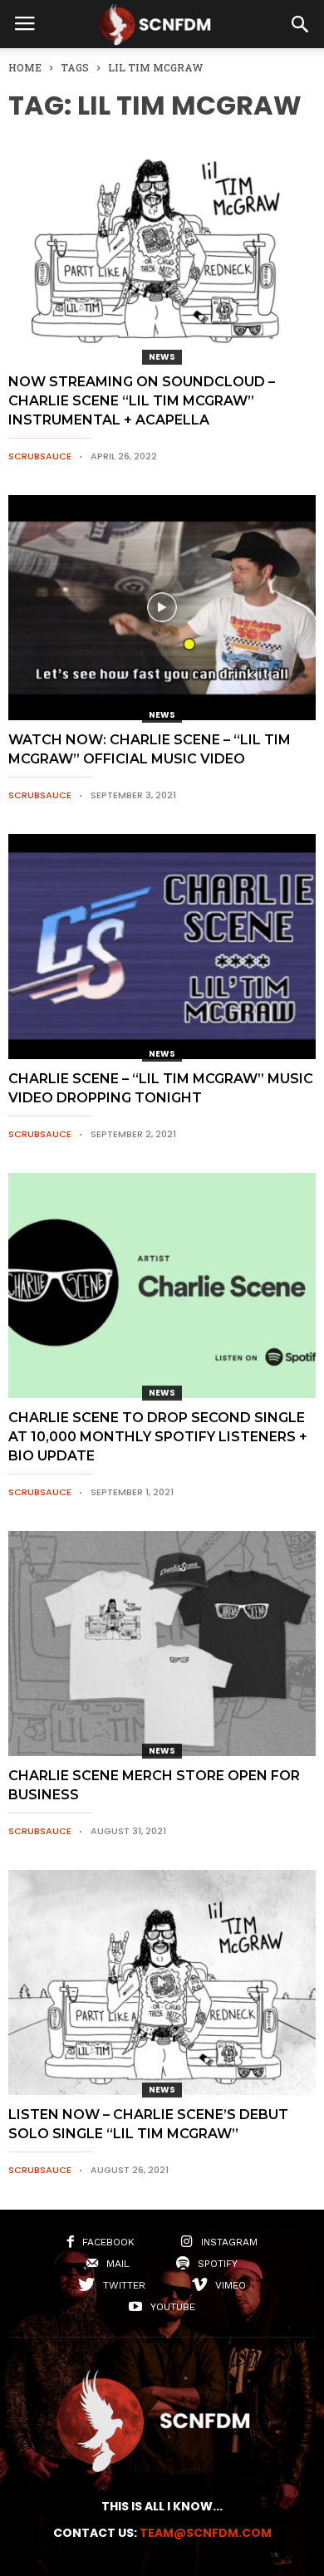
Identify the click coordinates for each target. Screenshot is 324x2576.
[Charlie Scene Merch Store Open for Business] (162, 1644)
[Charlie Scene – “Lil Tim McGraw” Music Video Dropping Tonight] (162, 947)
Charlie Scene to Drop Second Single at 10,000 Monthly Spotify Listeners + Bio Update (158, 1437)
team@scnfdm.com (206, 2533)
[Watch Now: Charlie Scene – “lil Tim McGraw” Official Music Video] (162, 608)
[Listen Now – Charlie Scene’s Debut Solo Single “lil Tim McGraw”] (162, 1982)
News (162, 357)
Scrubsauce (40, 456)
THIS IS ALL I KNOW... (162, 2506)
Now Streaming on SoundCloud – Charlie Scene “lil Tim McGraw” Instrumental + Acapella (142, 401)
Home (25, 67)
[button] (300, 24)
